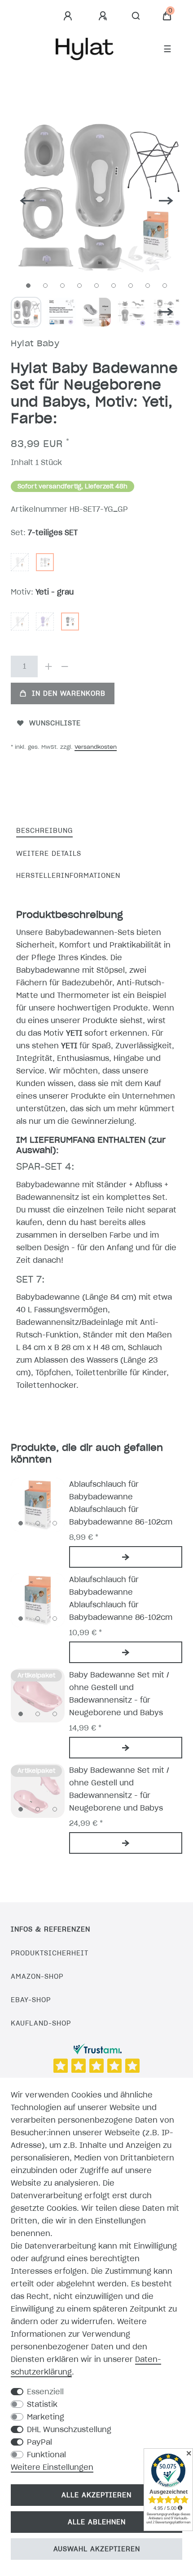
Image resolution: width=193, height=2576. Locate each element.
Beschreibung (44, 831)
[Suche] (136, 16)
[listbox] (38, 1505)
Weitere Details (49, 854)
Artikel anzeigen (126, 1557)
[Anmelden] (69, 16)
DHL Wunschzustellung (69, 2429)
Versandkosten (96, 747)
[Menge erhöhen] (48, 666)
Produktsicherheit (50, 1953)
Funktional (46, 2455)
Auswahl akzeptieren (97, 2549)
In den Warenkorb (69, 693)
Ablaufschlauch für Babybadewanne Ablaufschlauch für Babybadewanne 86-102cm (121, 1503)
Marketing (46, 2417)
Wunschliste (55, 723)
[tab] (44, 831)
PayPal (39, 2442)
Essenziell (45, 2392)
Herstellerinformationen (68, 876)
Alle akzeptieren (96, 2495)
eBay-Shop (31, 2000)
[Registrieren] (104, 16)
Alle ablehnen (97, 2522)
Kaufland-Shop (41, 2023)
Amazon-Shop (37, 1977)
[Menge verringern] (65, 666)
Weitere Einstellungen (52, 2467)
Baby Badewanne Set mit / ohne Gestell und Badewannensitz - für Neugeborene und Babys (119, 1694)
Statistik (42, 2404)
